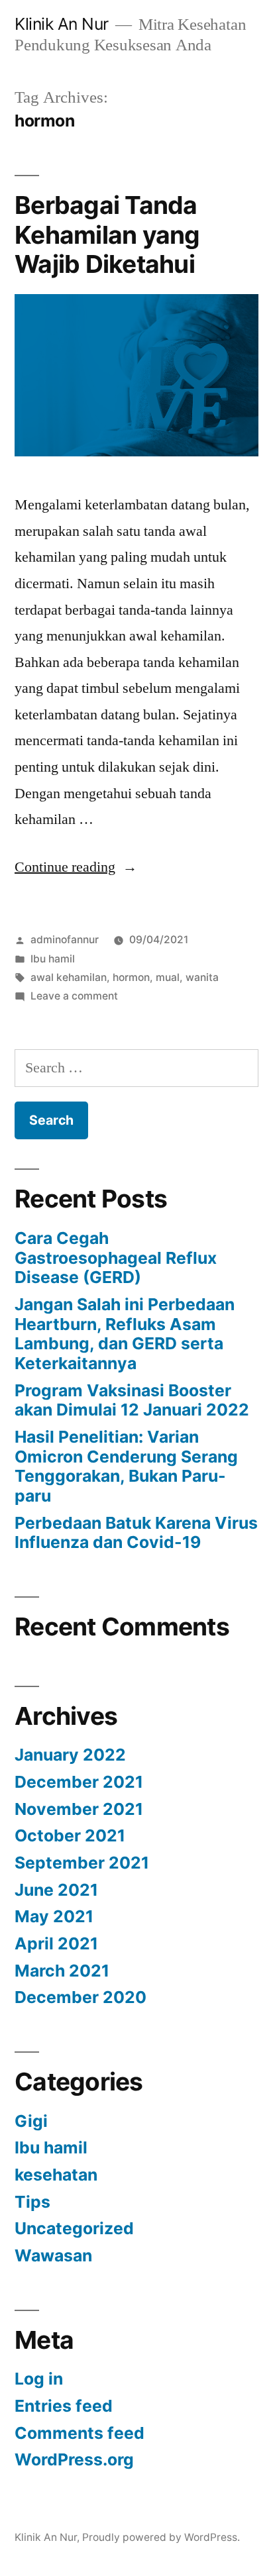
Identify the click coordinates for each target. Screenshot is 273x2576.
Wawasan (53, 2255)
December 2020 (81, 1997)
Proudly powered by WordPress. (161, 2537)
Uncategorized (74, 2228)
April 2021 (56, 1943)
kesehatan (56, 2175)
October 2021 (70, 1835)
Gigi (31, 2121)
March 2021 (62, 1971)
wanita (202, 977)
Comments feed (80, 2433)
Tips (32, 2202)
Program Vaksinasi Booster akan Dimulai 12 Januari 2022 (132, 1400)
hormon (131, 977)
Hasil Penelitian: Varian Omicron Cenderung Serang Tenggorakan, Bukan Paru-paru (126, 1466)
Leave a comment (74, 996)
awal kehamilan (69, 977)
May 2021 (54, 1916)
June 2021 (56, 1890)
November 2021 (79, 1809)
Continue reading (76, 867)
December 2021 (79, 1782)
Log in (39, 2379)
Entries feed (64, 2406)
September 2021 (82, 1863)
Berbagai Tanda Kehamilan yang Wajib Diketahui (107, 234)
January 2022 (70, 1755)
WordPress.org (74, 2459)
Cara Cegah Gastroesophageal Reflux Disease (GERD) (116, 1258)
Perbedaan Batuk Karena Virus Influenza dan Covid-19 (136, 1533)
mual (168, 977)
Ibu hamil (53, 959)
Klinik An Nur (62, 24)
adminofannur (65, 940)
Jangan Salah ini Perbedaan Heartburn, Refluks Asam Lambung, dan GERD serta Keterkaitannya (125, 1334)
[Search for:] (136, 1068)
